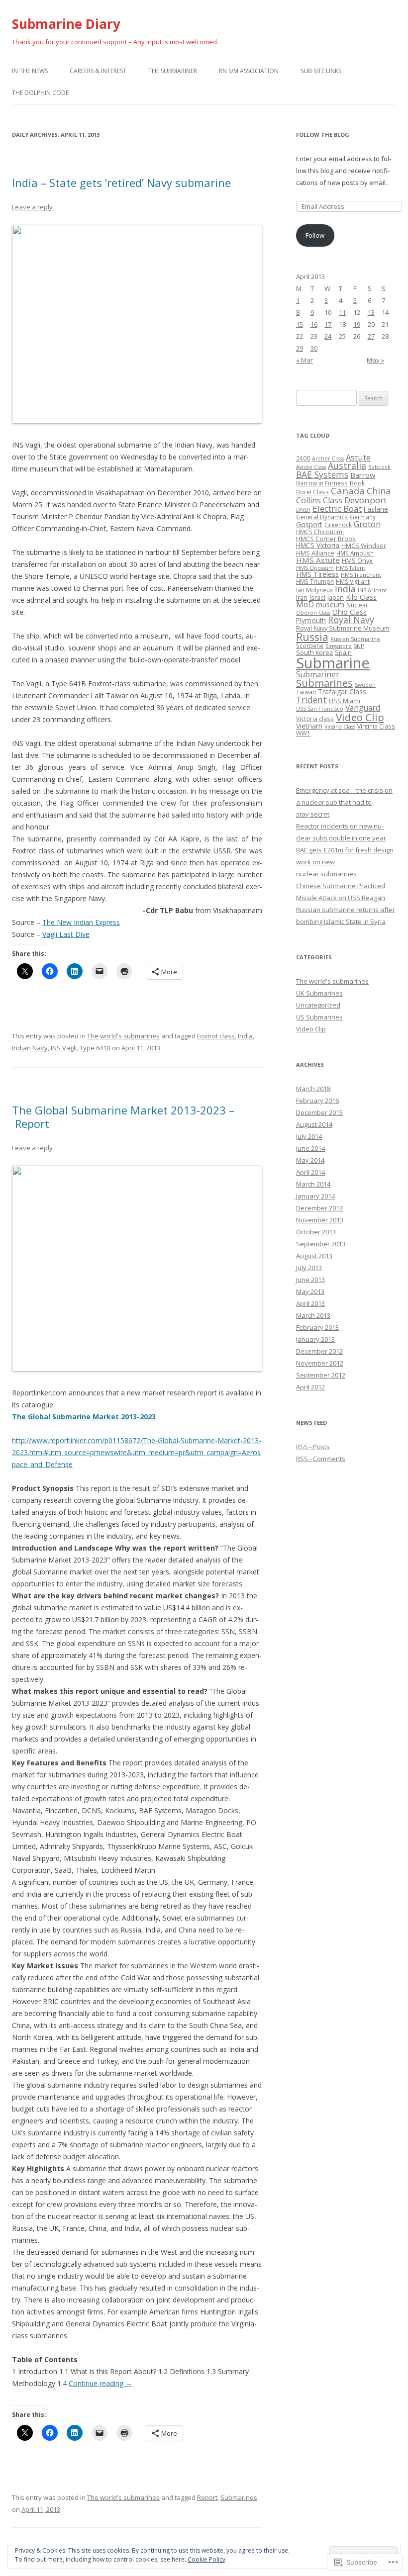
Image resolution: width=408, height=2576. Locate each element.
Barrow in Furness (322, 483)
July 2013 (309, 1268)
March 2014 (313, 1184)
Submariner (318, 674)
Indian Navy (30, 1048)
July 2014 (309, 1136)
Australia (347, 465)
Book (357, 483)
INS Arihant (372, 590)
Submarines (239, 2497)
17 (328, 324)
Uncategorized (318, 1005)
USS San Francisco (320, 709)
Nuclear (357, 605)
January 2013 (315, 1339)
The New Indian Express (81, 922)
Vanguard (363, 708)
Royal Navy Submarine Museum (343, 628)
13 (371, 312)
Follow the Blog (323, 135)
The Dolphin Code (40, 93)
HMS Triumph (315, 581)
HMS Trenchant (361, 575)
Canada (348, 491)
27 (371, 336)
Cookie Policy (206, 2559)
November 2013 (320, 1220)
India (245, 1036)
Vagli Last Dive (66, 934)
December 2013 (319, 1208)
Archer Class (328, 459)
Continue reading (101, 2383)
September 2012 (321, 1375)
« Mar (305, 360)
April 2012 (310, 1387)
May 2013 (310, 1291)
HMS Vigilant (353, 581)
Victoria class (315, 719)
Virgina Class (340, 727)
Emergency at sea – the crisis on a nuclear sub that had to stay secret (344, 802)
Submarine (333, 663)
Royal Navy (351, 620)
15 (300, 324)
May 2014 (310, 1160)
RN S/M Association (249, 71)
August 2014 (314, 1124)
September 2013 (321, 1244)
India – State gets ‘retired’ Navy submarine (121, 183)
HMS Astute (318, 560)
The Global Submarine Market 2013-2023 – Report (123, 1116)
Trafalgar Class (342, 692)
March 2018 (313, 1089)
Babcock (379, 467)
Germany (363, 517)
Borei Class (312, 492)
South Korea (314, 652)
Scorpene (310, 645)
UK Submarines (319, 993)
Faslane (376, 509)
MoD (305, 604)
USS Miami (345, 701)
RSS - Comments (321, 1459)
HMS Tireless (317, 574)
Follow (315, 235)
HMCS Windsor (364, 546)
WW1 (303, 733)
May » (375, 360)
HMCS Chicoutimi (320, 532)
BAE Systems (322, 474)
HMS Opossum (315, 568)
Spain (343, 652)
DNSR (303, 510)
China (379, 491)
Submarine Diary (66, 24)
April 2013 (310, 1303)
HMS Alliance (315, 553)
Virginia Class (376, 726)
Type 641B (95, 1048)
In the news (30, 71)
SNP (359, 646)
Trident (311, 700)
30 (314, 348)
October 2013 (316, 1232)
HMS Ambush (355, 553)
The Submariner (173, 71)
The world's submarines (123, 1036)
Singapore (339, 646)
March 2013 (313, 1315)
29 (300, 348)
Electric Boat (337, 508)
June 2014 (310, 1148)
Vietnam (309, 726)
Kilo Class (361, 597)
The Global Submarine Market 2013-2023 (84, 1417)
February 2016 (317, 1101)
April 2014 (310, 1172)
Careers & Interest (98, 71)
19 (357, 324)
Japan (336, 597)
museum (330, 605)
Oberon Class (313, 613)
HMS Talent (351, 568)
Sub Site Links (321, 71)
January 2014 (315, 1196)
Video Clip (360, 717)
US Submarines (319, 1017)
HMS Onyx (357, 560)
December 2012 (319, 1351)
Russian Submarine (355, 639)
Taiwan (306, 692)
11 (342, 312)
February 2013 (317, 1327)
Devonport (365, 500)
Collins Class (319, 500)
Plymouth (311, 621)
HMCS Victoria (318, 546)
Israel (317, 597)
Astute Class (311, 467)
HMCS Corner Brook (326, 539)
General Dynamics (322, 517)
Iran (302, 597)
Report (207, 2497)
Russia (312, 637)
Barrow (363, 475)
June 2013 (310, 1280)
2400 (303, 458)
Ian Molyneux (314, 590)
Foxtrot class (216, 1036)
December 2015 (319, 1112)
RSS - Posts (313, 1447)
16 (314, 324)
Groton (367, 524)
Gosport (309, 524)
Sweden (365, 685)
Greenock (338, 525)
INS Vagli (64, 1048)
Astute (358, 457)
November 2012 (320, 1363)
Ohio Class (350, 612)
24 (328, 336)
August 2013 (314, 1256)
